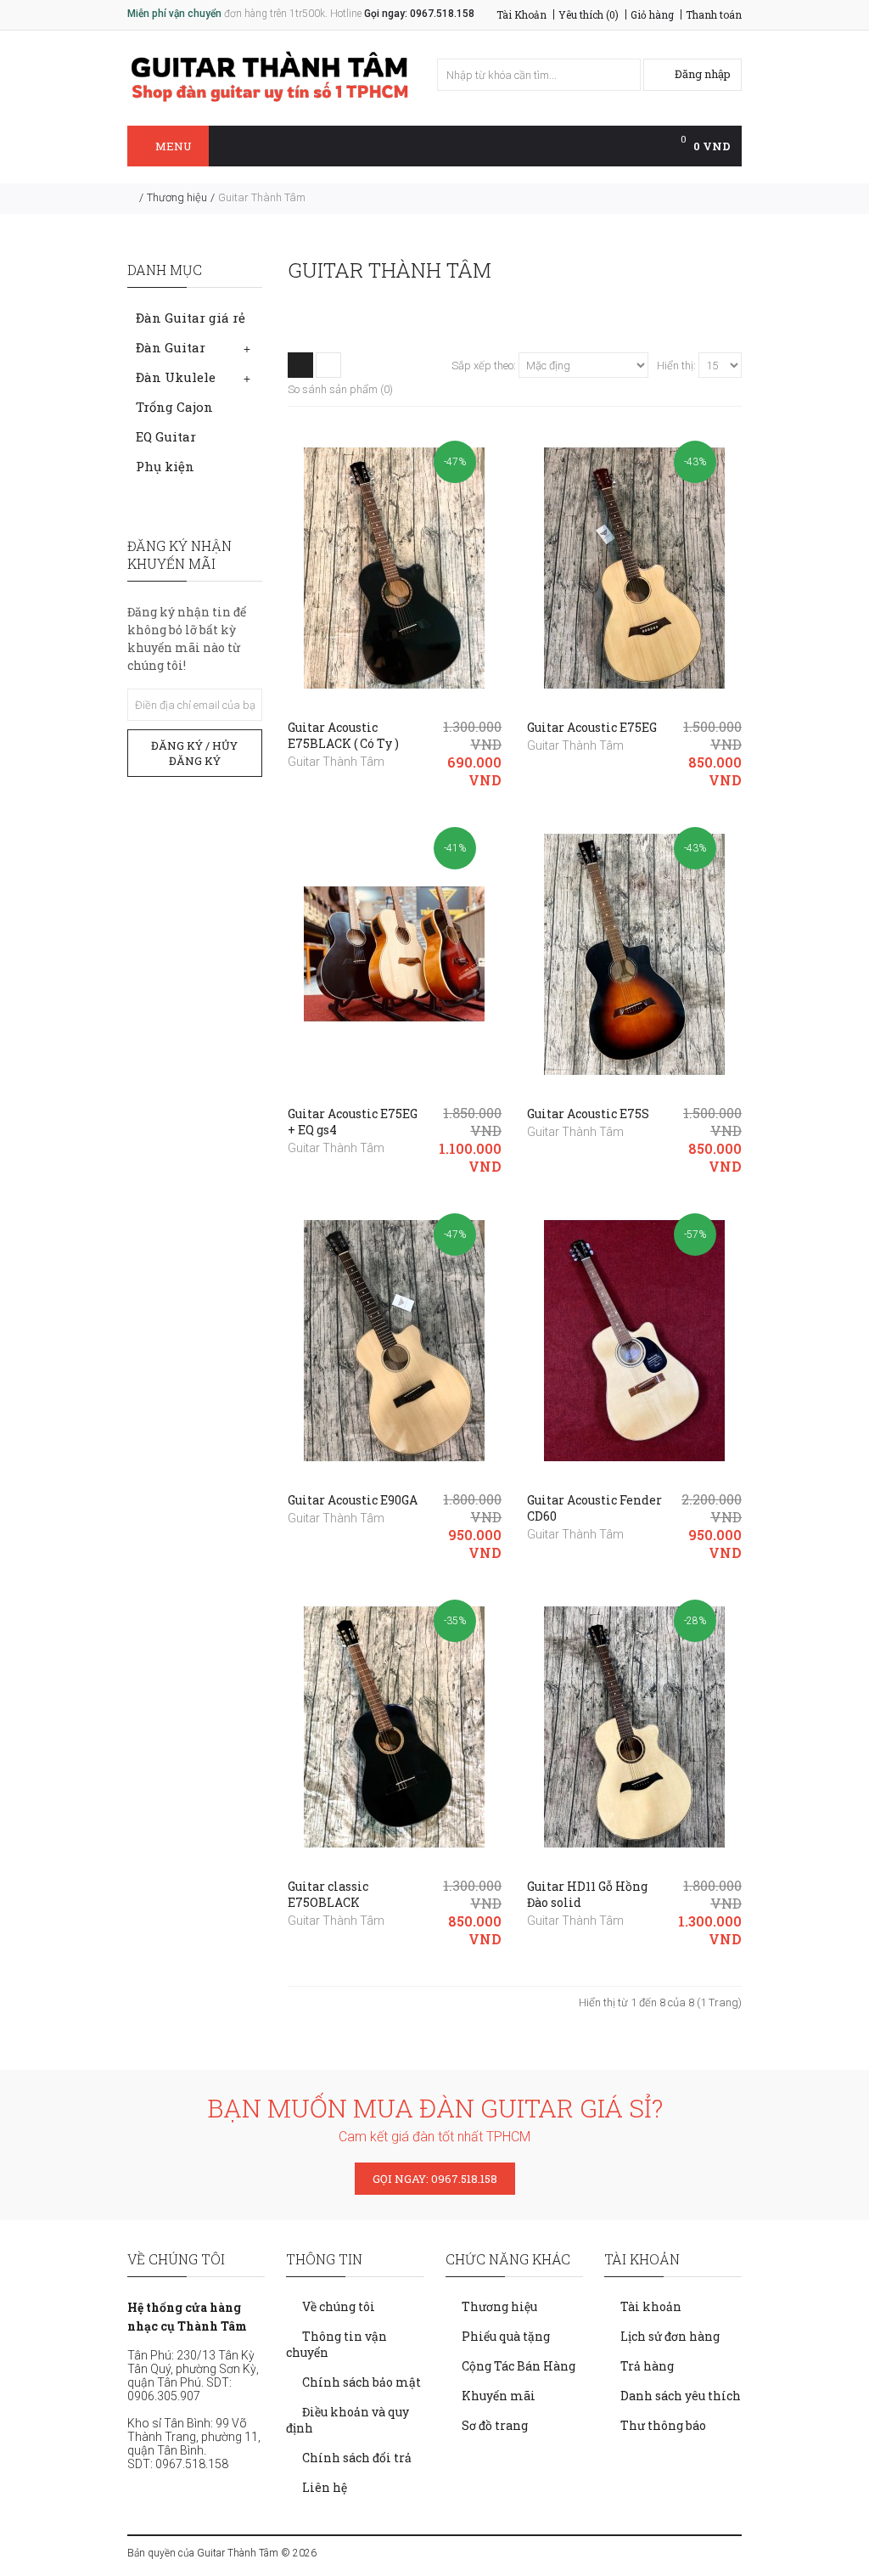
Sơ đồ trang (495, 2425)
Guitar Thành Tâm (262, 197)
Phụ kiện (165, 466)
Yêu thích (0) (589, 14)
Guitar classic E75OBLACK (328, 1894)
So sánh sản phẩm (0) (340, 389)
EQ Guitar (166, 436)
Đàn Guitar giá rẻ (191, 318)
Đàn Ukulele (176, 377)
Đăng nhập (701, 74)
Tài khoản (651, 2306)
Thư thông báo (663, 2425)
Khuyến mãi (499, 2396)
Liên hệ (325, 2487)
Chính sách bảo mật (362, 2382)
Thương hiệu (177, 197)
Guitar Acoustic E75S (588, 1114)
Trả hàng (647, 2366)
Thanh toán (714, 14)
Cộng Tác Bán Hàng (519, 2366)
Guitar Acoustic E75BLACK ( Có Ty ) (343, 735)
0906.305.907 (164, 2396)
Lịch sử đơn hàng (670, 2336)
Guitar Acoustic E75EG (592, 727)
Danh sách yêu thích (681, 2396)
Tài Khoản (521, 14)
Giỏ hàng (652, 14)
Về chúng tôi (339, 2306)
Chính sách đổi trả (357, 2458)
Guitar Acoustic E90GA (353, 1500)
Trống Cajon (174, 407)
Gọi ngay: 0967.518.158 (419, 14)
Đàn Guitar (171, 347)
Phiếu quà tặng (506, 2336)
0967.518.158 (192, 2464)
